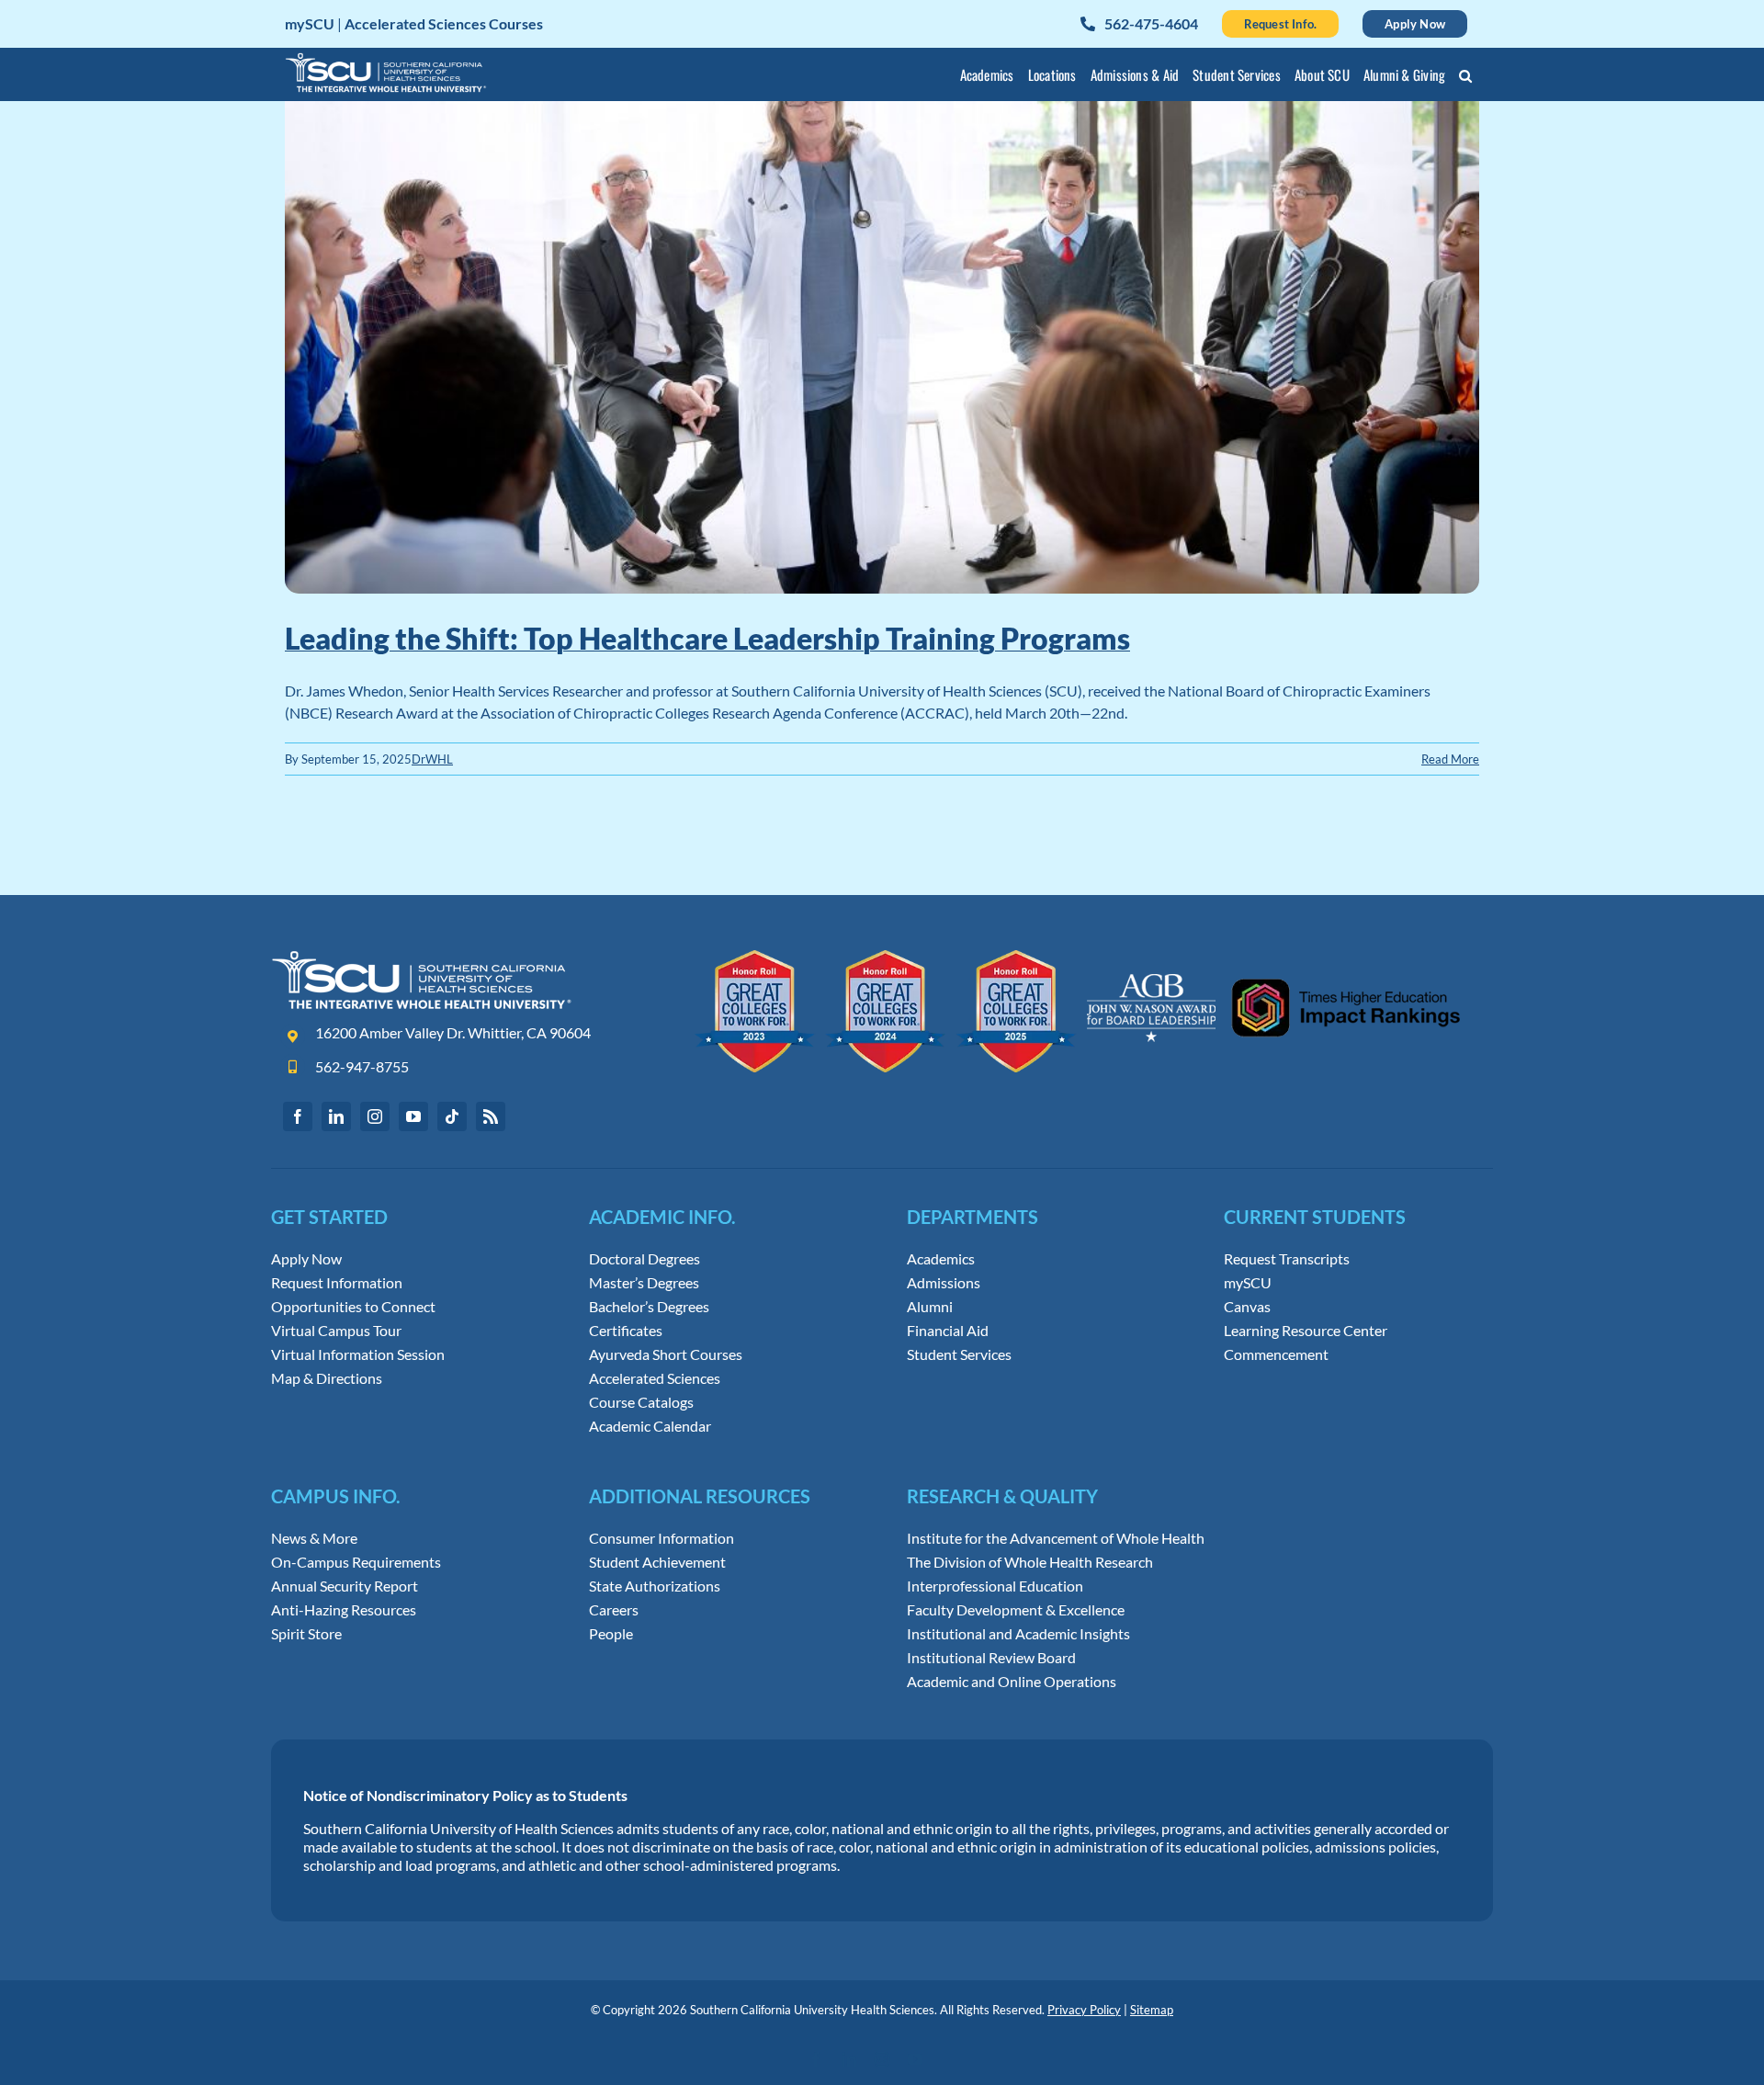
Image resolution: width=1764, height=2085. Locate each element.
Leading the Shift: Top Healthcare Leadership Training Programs (707, 638)
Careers (614, 1610)
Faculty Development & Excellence (1016, 1610)
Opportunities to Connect (353, 1307)
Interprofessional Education (995, 1586)
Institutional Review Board (991, 1658)
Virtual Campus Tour (336, 1331)
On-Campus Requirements (356, 1562)
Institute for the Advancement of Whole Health (1056, 1538)
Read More (1450, 759)
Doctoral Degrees (645, 1259)
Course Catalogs (641, 1402)
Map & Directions (327, 1378)
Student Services (959, 1354)
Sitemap (1152, 2010)
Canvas (1247, 1307)
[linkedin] (336, 1116)
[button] (1466, 78)
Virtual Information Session (358, 1354)
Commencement (1276, 1354)
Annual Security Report (345, 1586)
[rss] (491, 1116)
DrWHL (432, 759)
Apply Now (306, 1259)
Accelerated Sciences (655, 1378)
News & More (314, 1538)
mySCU (1248, 1283)
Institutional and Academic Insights (1018, 1634)
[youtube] (413, 1116)
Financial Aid (948, 1331)
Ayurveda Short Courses (666, 1354)
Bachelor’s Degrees (649, 1307)
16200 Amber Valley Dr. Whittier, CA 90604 (453, 1032)
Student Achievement (657, 1562)
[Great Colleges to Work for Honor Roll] (886, 957)
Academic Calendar (650, 1426)
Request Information (337, 1283)
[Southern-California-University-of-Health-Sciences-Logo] (422, 957)
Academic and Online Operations (1012, 1682)
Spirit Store (306, 1634)
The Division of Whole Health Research (1030, 1562)
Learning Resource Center (1306, 1331)
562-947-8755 (362, 1066)
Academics (941, 1259)
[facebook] (298, 1116)
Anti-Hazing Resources (344, 1610)
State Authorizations (655, 1586)
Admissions (944, 1283)
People (611, 1634)
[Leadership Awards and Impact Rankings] (1273, 957)
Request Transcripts (1287, 1259)
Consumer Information (661, 1538)
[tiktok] (452, 1116)
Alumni (930, 1307)
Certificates (626, 1331)
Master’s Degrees (644, 1283)
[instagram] (375, 1116)
